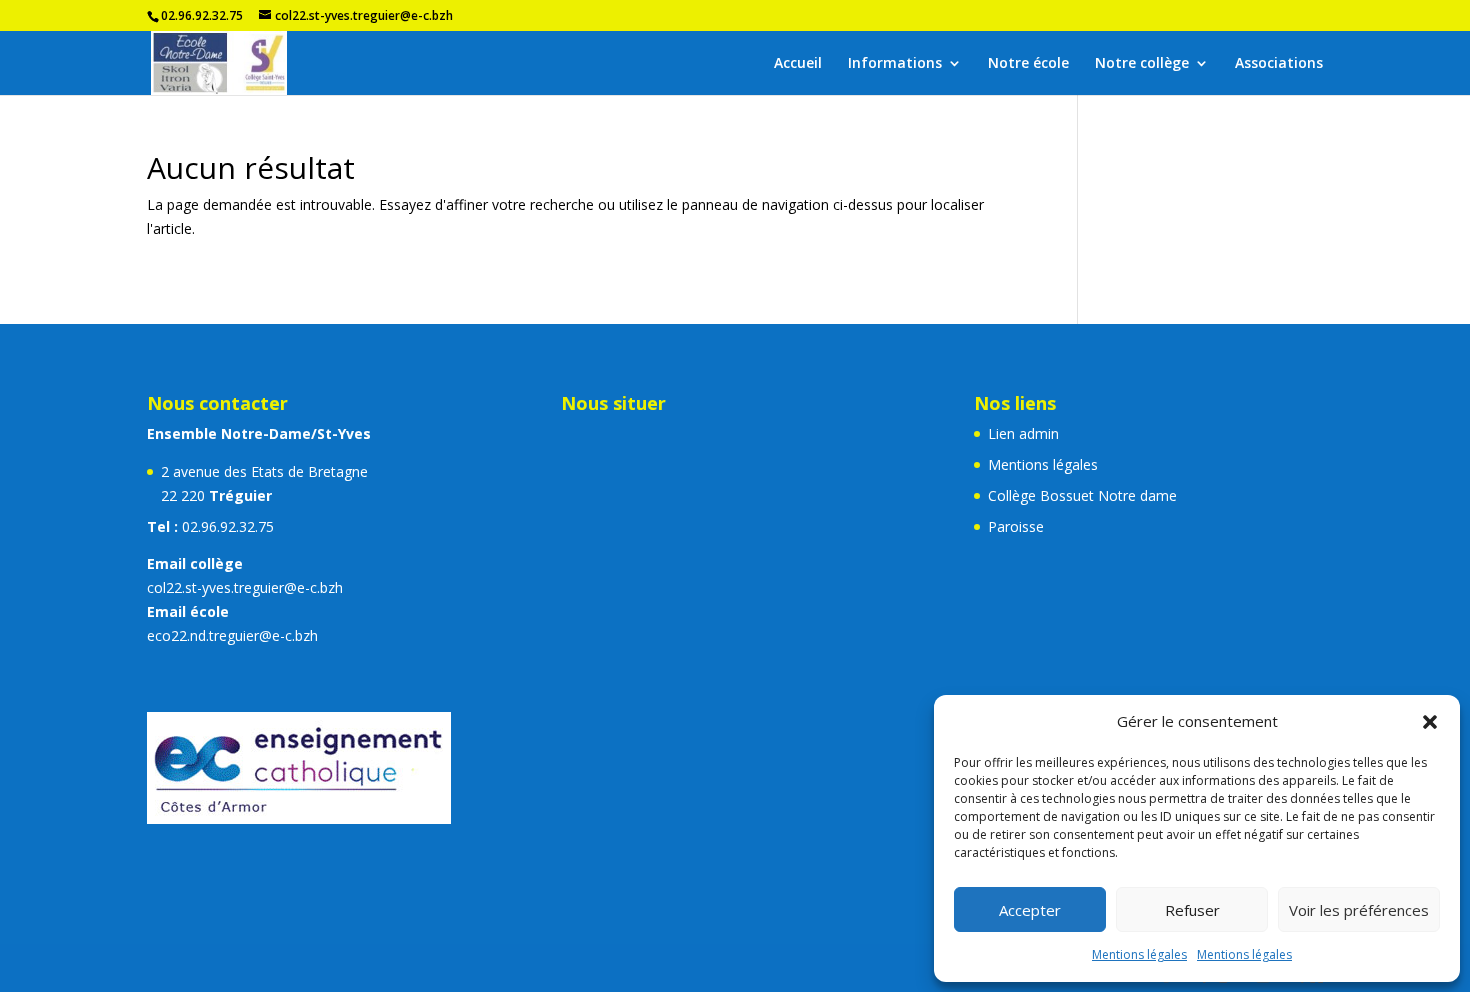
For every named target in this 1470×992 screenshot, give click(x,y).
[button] (1430, 722)
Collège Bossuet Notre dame (1082, 495)
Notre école (1028, 64)
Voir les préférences (1359, 910)
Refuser (1192, 910)
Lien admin (1023, 433)
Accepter (1030, 910)
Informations (895, 64)
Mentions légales (1139, 954)
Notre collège (1142, 64)
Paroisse (1016, 526)
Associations (1279, 64)
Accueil (798, 64)
